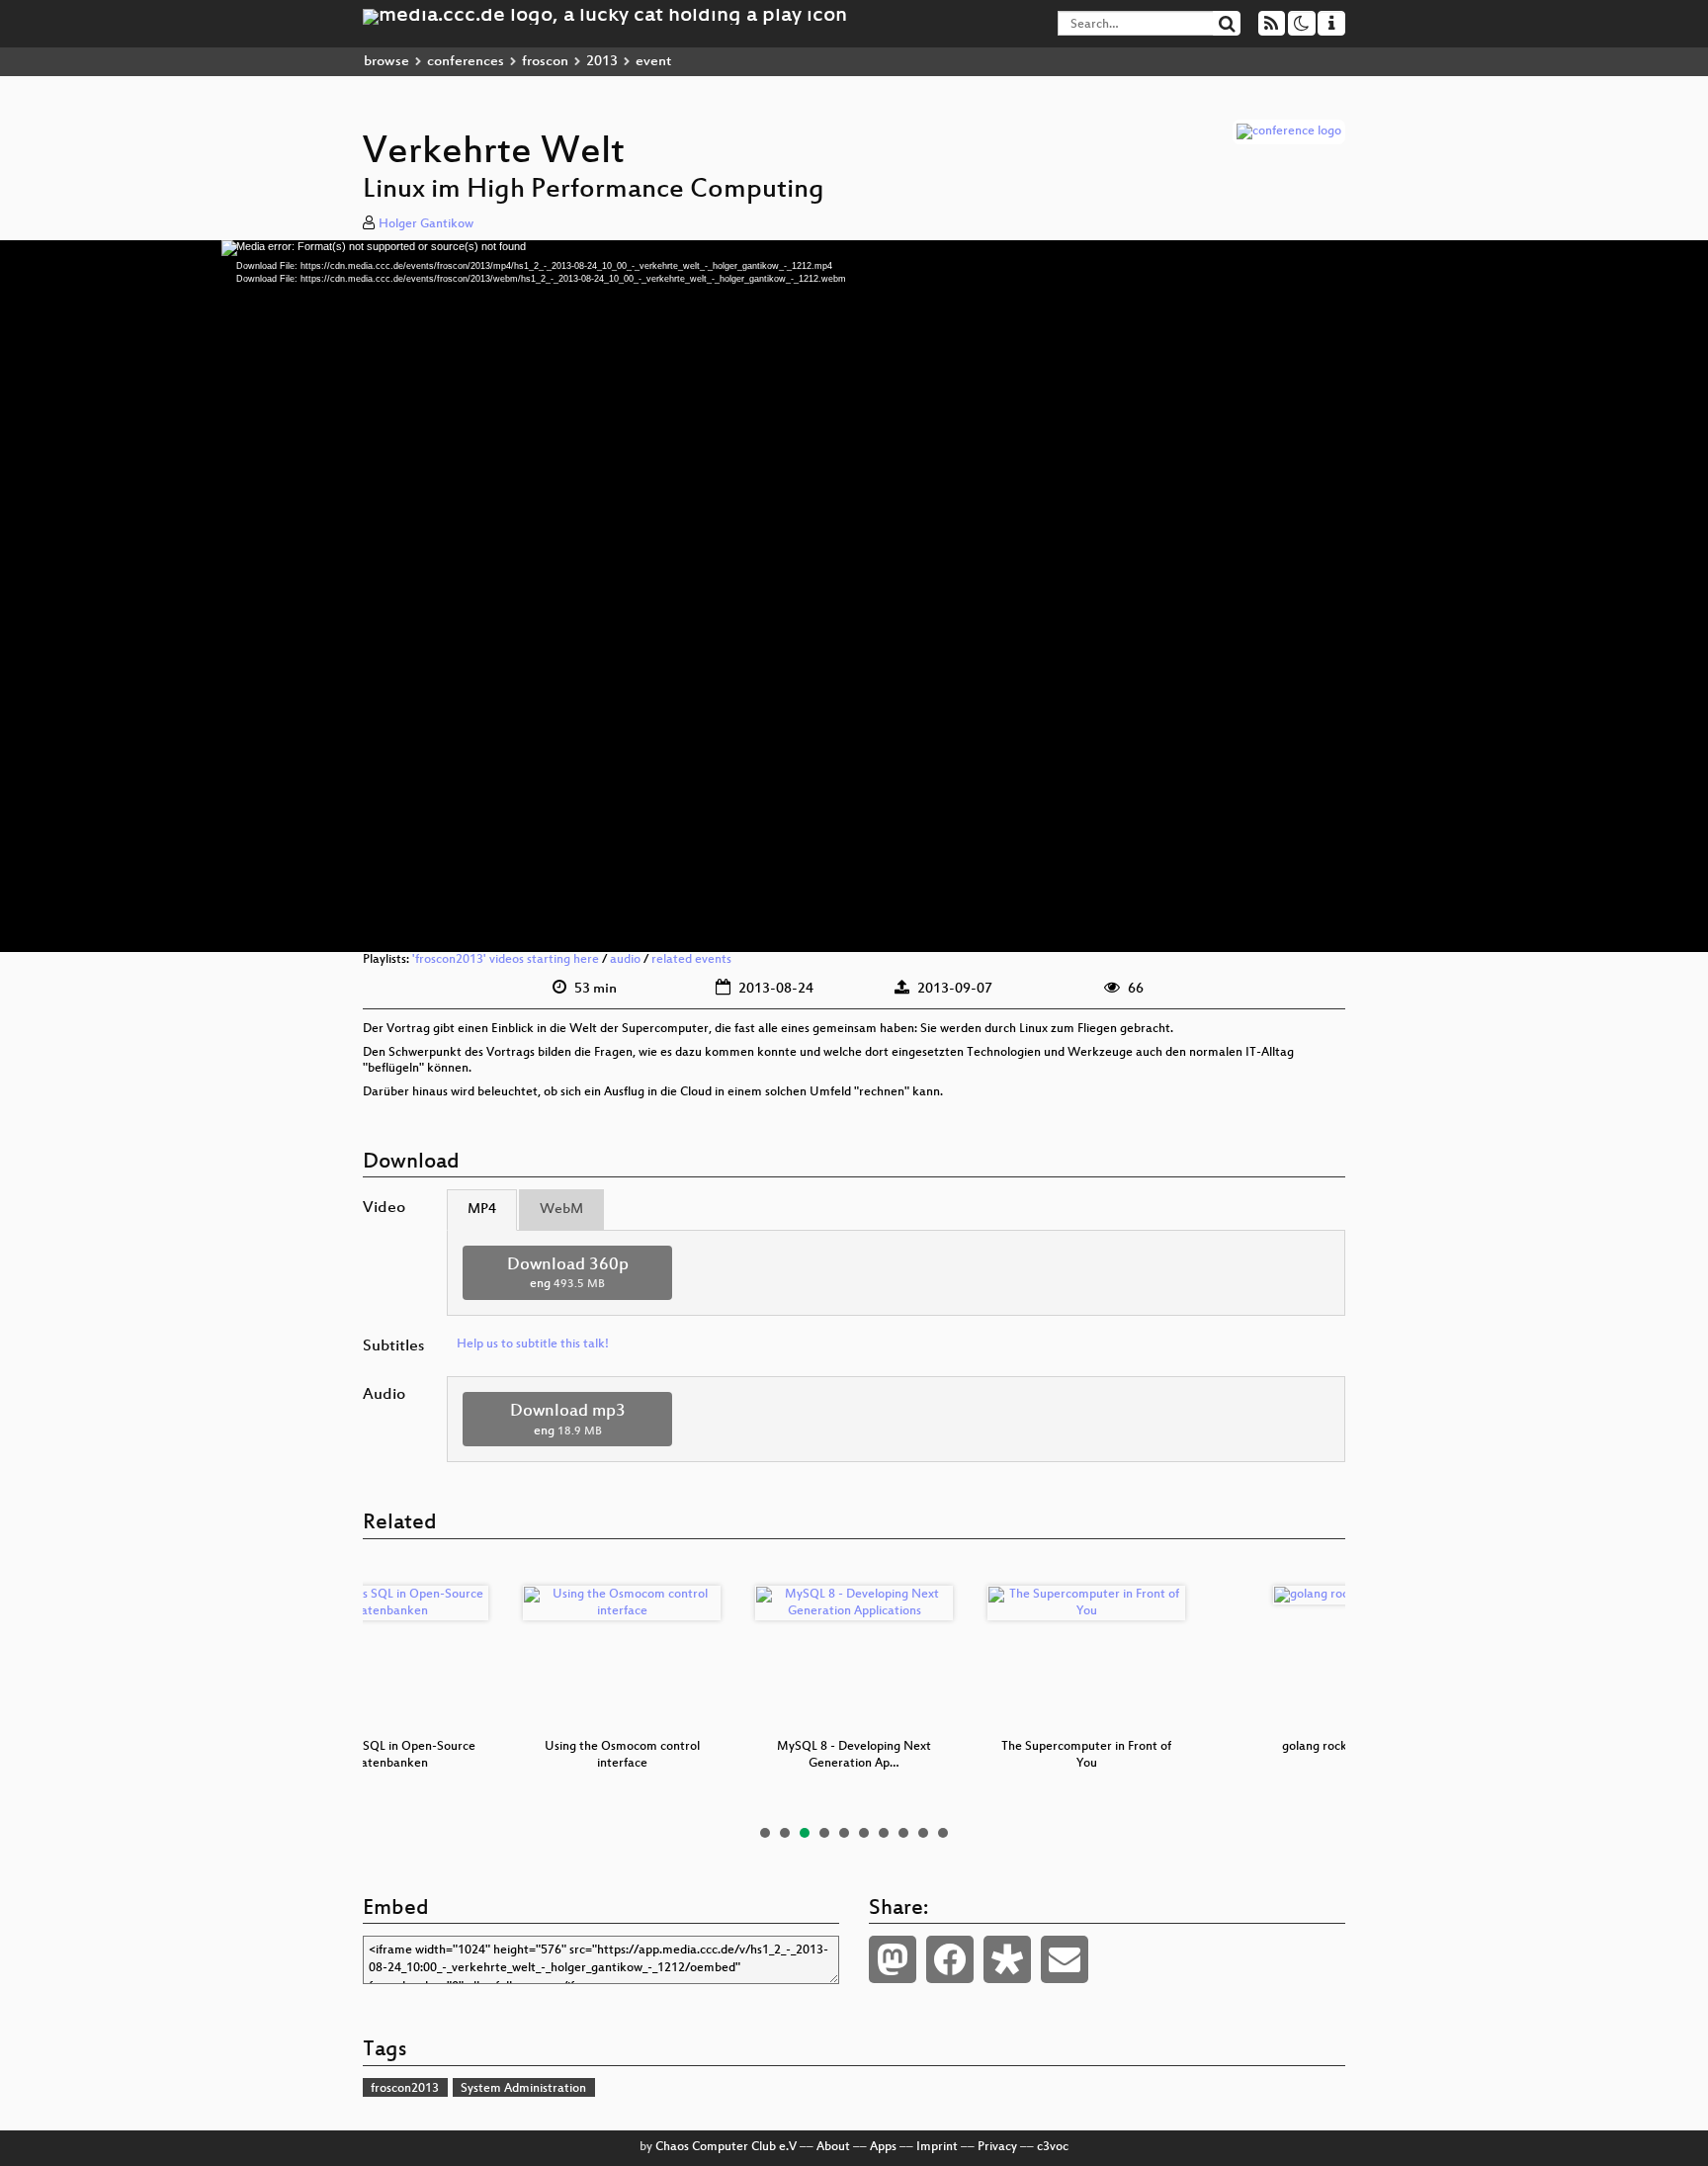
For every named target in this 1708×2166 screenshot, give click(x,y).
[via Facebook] (950, 1959)
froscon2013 (405, 2089)
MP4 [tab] (482, 1210)
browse (386, 62)
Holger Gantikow (426, 224)
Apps (883, 2147)
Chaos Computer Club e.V (726, 2147)
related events (691, 960)
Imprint (937, 2147)
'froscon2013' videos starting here (506, 960)
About (833, 2147)
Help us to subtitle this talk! (533, 1344)
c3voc (1053, 2147)
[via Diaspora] (1007, 1959)
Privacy (997, 2147)
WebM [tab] (561, 1210)
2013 (602, 62)
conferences (466, 62)
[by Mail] (1065, 1959)
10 (943, 1833)
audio (625, 960)
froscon (545, 62)
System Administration (523, 2089)
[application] (854, 596)
